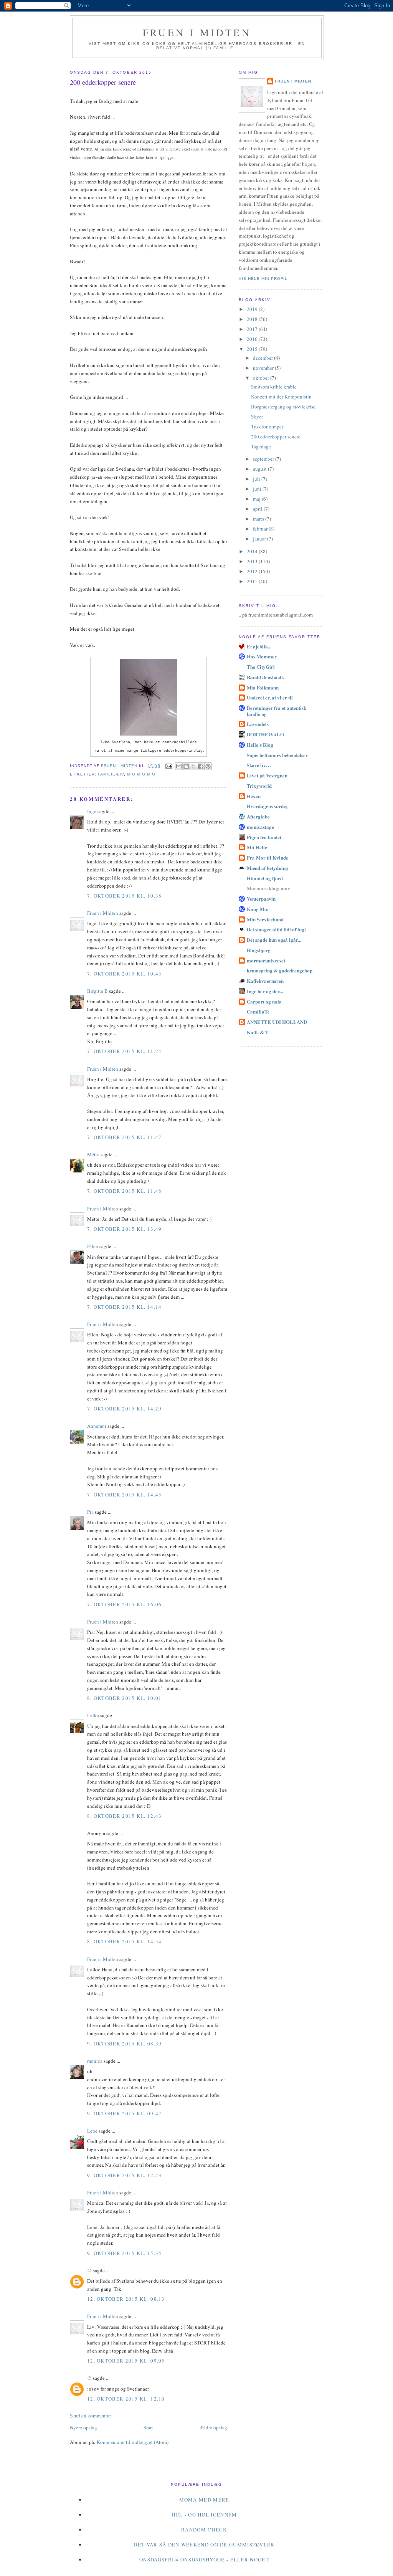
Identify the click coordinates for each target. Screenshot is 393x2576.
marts (259, 519)
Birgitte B (97, 991)
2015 (253, 349)
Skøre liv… (259, 765)
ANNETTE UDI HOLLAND (277, 1022)
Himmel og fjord (265, 878)
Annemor (97, 1426)
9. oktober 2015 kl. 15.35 (125, 2253)
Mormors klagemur (268, 888)
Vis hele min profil (263, 279)
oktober (262, 378)
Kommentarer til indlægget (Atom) (133, 2442)
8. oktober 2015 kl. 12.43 (125, 1816)
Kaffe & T (258, 1032)
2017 (253, 329)
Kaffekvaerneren (265, 981)
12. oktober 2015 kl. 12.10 (126, 2399)
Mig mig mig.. (143, 774)
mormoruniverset (266, 960)
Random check (204, 2530)
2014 (253, 551)
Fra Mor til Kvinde (268, 857)
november (264, 368)
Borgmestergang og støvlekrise (283, 407)
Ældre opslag (213, 2427)
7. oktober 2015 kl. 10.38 (125, 896)
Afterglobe (258, 816)
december (263, 358)
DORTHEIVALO (265, 734)
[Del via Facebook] (201, 766)
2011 (253, 581)
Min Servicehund (265, 919)
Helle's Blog (260, 745)
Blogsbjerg (259, 950)
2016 (253, 339)
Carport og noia (264, 1001)
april (258, 509)
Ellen (93, 1246)
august (260, 469)
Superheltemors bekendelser (277, 755)
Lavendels (258, 724)
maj (257, 499)
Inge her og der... (265, 991)
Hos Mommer (262, 656)
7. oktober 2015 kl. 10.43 (125, 974)
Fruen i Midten (197, 32)
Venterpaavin (261, 899)
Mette (93, 1154)
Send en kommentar (90, 2416)
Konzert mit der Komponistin (281, 397)
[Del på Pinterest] (208, 766)
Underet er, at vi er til (270, 697)
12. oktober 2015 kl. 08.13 (126, 2299)
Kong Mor (258, 909)
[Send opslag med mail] (169, 766)
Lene (92, 2131)
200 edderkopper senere (276, 436)
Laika (93, 1715)
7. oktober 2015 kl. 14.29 (125, 1409)
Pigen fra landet (264, 837)
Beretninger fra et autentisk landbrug (277, 711)
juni (258, 489)
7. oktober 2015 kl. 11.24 (125, 1051)
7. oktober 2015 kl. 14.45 (125, 1495)
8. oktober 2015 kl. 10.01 (125, 1698)
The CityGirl (261, 667)
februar (261, 529)
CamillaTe (258, 1011)
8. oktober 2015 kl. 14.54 (125, 1941)
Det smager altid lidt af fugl (276, 929)
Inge (92, 811)
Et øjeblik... (259, 646)
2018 (253, 319)
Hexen (254, 796)
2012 (253, 571)
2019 (253, 309)
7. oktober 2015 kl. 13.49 (125, 1229)
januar (260, 539)
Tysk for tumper (267, 427)
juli (257, 479)
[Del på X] (193, 766)
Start (148, 2427)
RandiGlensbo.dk (265, 677)
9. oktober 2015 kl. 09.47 (125, 2113)
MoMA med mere (204, 2500)
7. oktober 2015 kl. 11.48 (125, 1191)
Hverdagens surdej (267, 806)
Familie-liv (111, 774)
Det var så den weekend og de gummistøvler (204, 2545)
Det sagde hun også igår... (274, 940)
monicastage (260, 827)
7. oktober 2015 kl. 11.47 (125, 1137)
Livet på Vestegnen (267, 775)
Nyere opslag (83, 2427)
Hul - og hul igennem (204, 2515)
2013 (253, 561)
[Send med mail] (179, 766)
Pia (90, 1512)
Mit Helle (257, 847)
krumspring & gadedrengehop (280, 970)
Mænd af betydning (268, 868)
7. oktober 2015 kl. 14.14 (125, 1307)
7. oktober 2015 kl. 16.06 (125, 1604)
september (264, 459)
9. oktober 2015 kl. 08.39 (125, 2044)
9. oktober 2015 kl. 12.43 (125, 2175)
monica (95, 2061)
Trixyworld (259, 786)
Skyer (257, 417)
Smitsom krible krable (274, 387)
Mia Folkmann (263, 687)
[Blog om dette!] (186, 766)
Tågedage (261, 446)
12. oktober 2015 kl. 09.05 (126, 2361)
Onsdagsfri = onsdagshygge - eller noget (204, 2559)
